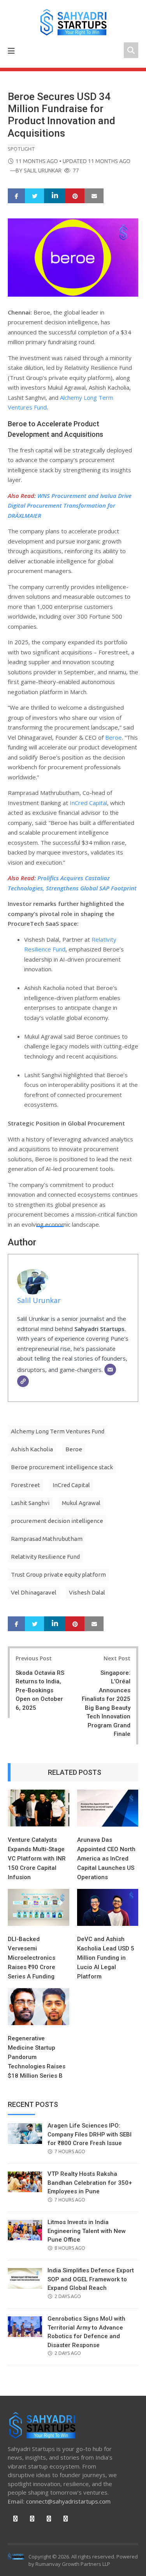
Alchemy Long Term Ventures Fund (58, 1431)
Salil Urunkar (43, 171)
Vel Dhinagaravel (34, 1592)
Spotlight (21, 149)
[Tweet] (35, 196)
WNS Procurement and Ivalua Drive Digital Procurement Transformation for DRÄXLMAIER (70, 506)
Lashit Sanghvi (30, 1503)
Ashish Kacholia (32, 1449)
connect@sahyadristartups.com (68, 2501)
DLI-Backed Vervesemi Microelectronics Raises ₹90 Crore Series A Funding (32, 1958)
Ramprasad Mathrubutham (47, 1539)
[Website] (23, 1381)
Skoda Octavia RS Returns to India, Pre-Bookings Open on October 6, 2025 (40, 1690)
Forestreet (26, 1485)
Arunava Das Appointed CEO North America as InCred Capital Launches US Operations (106, 1859)
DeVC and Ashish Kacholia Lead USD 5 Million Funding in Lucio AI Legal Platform (106, 1958)
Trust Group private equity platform (58, 1575)
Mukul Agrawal (81, 1503)
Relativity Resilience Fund (45, 1557)
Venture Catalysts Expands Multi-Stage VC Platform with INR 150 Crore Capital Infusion (37, 1859)
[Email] (110, 1370)
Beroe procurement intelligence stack (62, 1467)
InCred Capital (88, 803)
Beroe (113, 737)
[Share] (17, 196)
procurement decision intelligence (57, 1521)
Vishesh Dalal (87, 1592)
